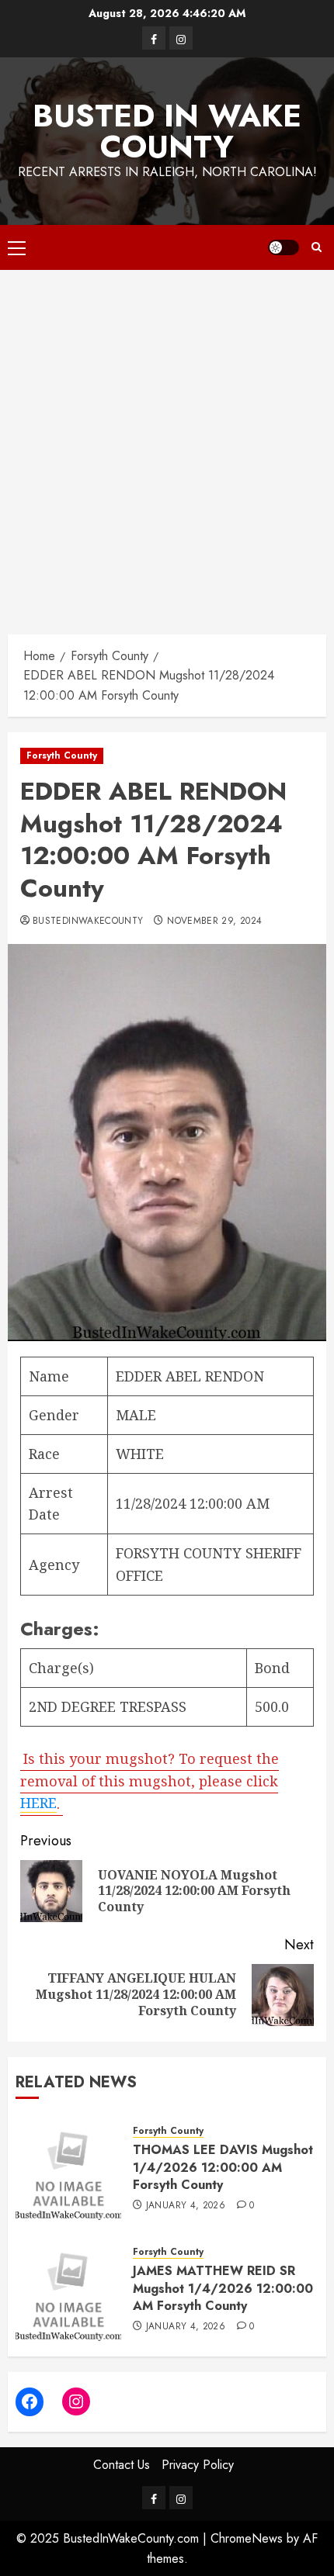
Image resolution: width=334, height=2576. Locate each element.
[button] (17, 247)
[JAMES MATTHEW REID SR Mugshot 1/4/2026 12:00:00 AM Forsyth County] (68, 2288)
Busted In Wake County (167, 131)
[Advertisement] (167, 444)
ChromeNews (247, 2538)
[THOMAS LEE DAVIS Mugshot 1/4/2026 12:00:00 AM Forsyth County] (68, 2167)
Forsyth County (62, 756)
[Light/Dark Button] (284, 247)
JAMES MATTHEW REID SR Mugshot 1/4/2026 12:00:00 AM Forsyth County (223, 2288)
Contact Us (122, 2465)
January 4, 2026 (186, 2206)
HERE (38, 1803)
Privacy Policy (198, 2465)
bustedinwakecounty (88, 921)
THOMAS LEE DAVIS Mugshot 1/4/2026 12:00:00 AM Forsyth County (223, 2167)
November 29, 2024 (214, 921)
